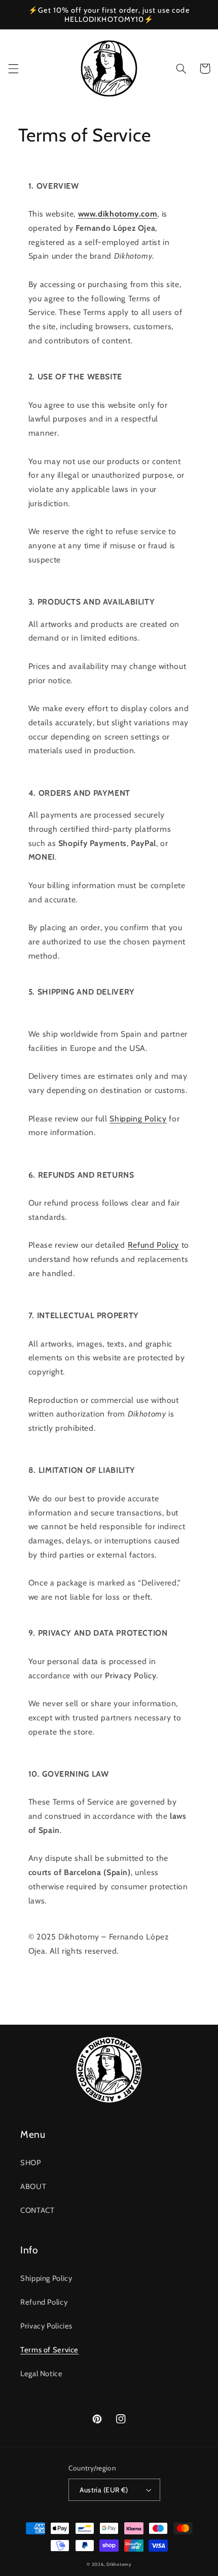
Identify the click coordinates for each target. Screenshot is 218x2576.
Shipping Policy (138, 1119)
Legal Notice (42, 2374)
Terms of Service (49, 2350)
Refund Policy (153, 1245)
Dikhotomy (119, 2564)
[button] (13, 68)
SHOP (31, 2163)
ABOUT (33, 2186)
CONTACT (37, 2210)
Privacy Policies (46, 2326)
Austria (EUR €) (104, 2490)
